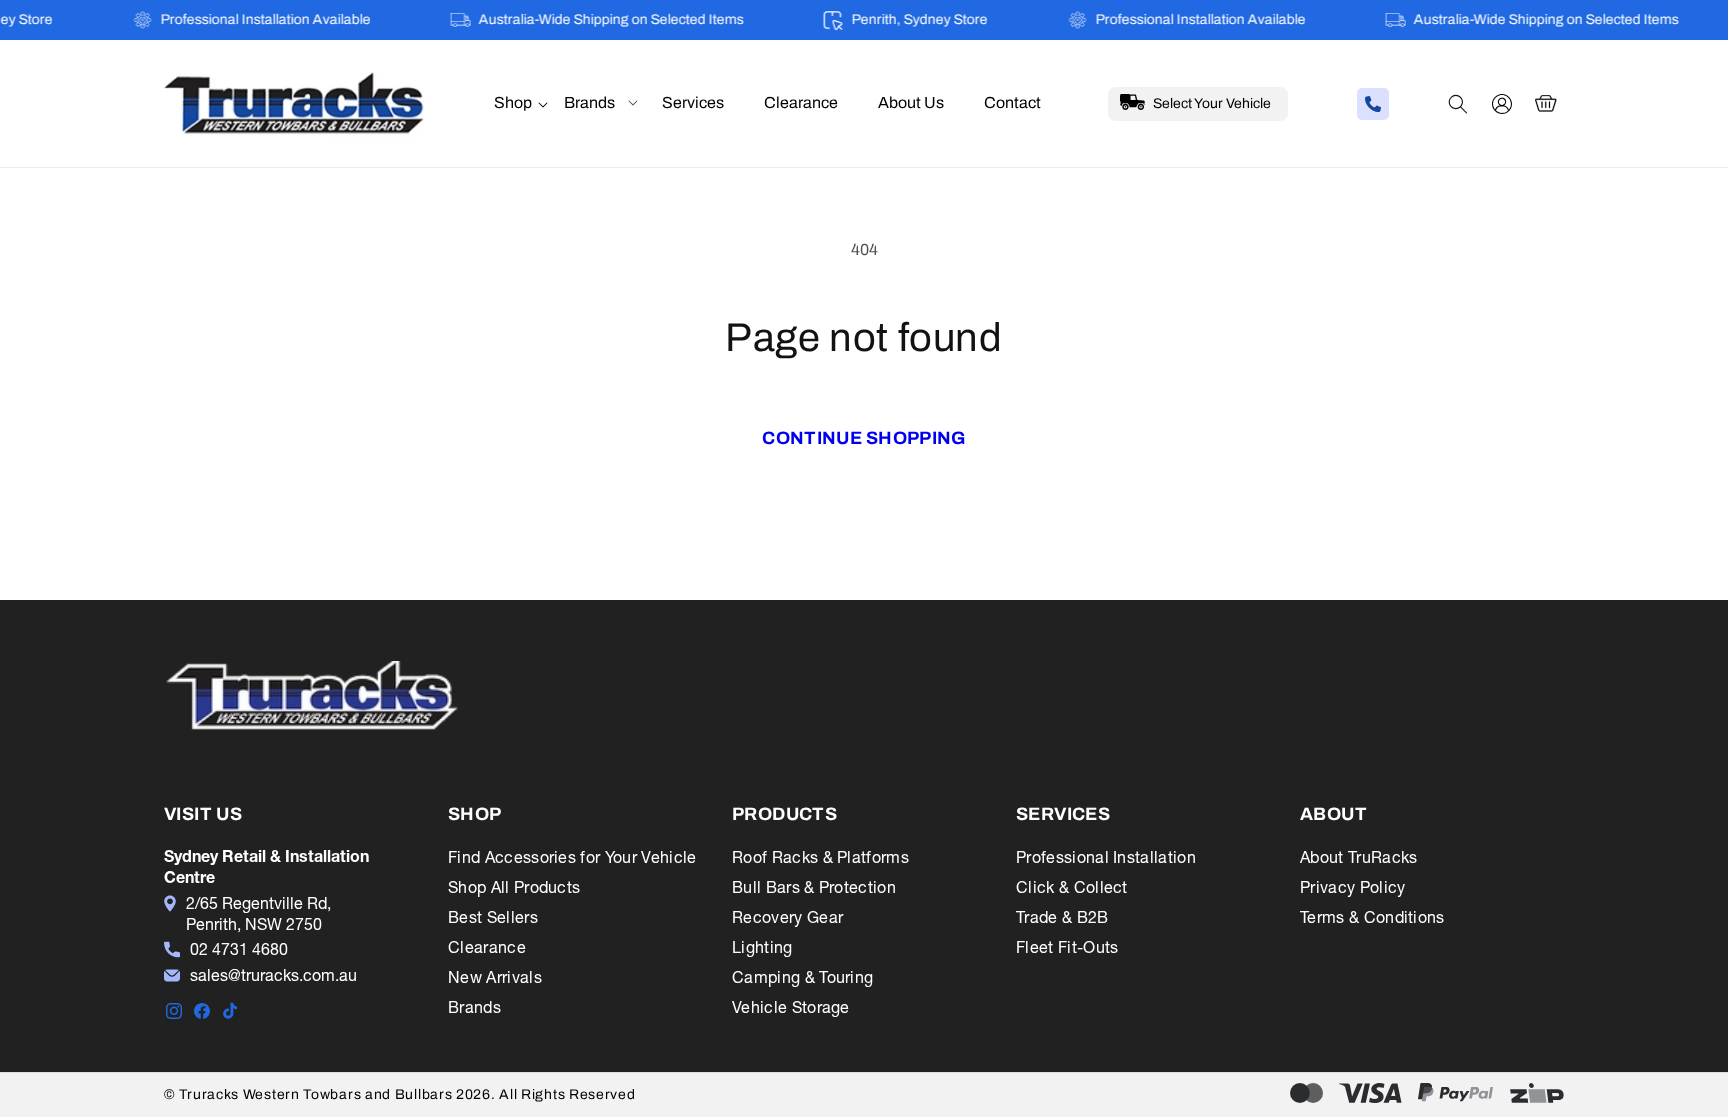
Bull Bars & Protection (814, 887)
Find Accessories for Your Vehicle (572, 857)
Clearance (487, 947)
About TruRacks (1358, 857)
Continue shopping (863, 438)
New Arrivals (495, 977)
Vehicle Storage (791, 1007)
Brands (474, 1007)
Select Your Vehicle (1212, 103)
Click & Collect (1072, 887)
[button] (513, 103)
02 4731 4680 (239, 949)
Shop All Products (514, 887)
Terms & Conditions (1372, 917)
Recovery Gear (787, 917)
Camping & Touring (802, 977)
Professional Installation (1106, 857)
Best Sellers (493, 917)
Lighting (762, 947)
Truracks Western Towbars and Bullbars (317, 1094)
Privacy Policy (1352, 887)
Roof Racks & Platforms (820, 857)
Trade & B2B (1062, 917)
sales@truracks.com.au (273, 975)
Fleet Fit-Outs (1067, 947)
